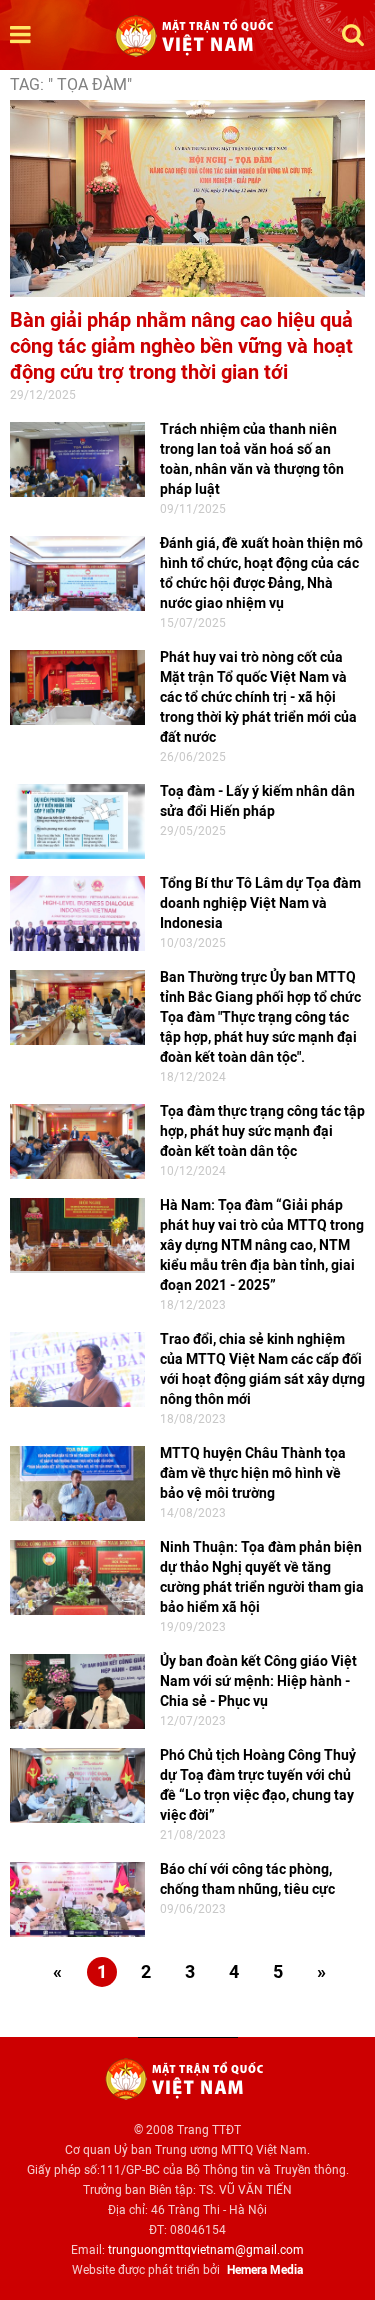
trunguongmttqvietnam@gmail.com (206, 2250)
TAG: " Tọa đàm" (71, 84)
